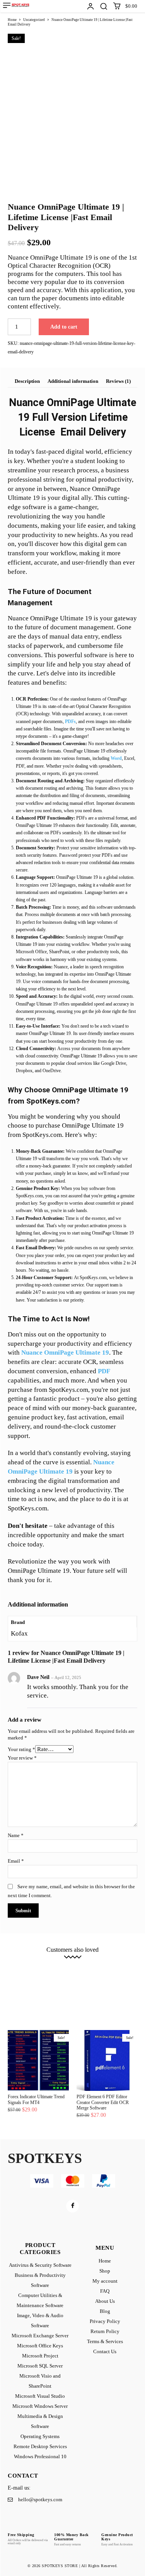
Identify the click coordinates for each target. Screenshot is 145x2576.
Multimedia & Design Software (103, 1991)
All (15, 1962)
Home (12, 20)
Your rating (21, 1749)
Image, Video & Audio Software (52, 1974)
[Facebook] (72, 2206)
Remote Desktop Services (96, 1997)
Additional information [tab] (73, 381)
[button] (104, 6)
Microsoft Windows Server (48, 1991)
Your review (22, 1758)
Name (16, 1835)
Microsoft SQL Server (117, 1980)
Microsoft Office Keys (37, 1980)
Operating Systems (53, 1997)
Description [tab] (27, 381)
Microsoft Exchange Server (107, 1974)
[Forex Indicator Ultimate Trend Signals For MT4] (38, 2061)
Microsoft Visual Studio (107, 1986)
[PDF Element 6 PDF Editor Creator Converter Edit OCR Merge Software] (107, 2061)
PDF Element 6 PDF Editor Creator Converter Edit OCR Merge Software (103, 2102)
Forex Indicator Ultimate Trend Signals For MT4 (36, 2099)
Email (16, 1861)
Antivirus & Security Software (51, 1962)
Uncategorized (34, 20)
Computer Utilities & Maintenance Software (77, 1968)
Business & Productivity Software (111, 1962)
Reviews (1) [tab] (118, 381)
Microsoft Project (77, 1980)
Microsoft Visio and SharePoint (54, 1986)
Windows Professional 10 (62, 2003)
